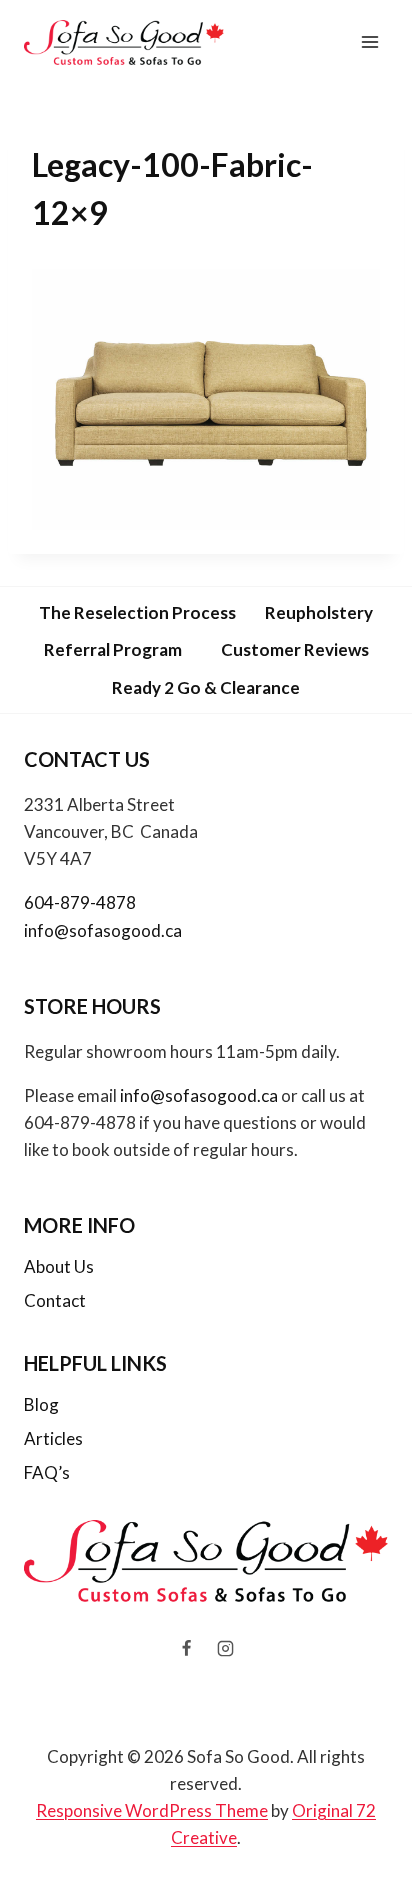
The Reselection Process (137, 612)
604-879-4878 (80, 902)
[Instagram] (226, 1649)
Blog (41, 1404)
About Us (59, 1266)
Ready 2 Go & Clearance (206, 687)
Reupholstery (319, 612)
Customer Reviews (295, 649)
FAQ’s (47, 1472)
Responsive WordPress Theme (152, 1810)
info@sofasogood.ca (103, 930)
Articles (53, 1438)
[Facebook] (186, 1649)
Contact (55, 1300)
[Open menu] (369, 42)
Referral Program (113, 649)
